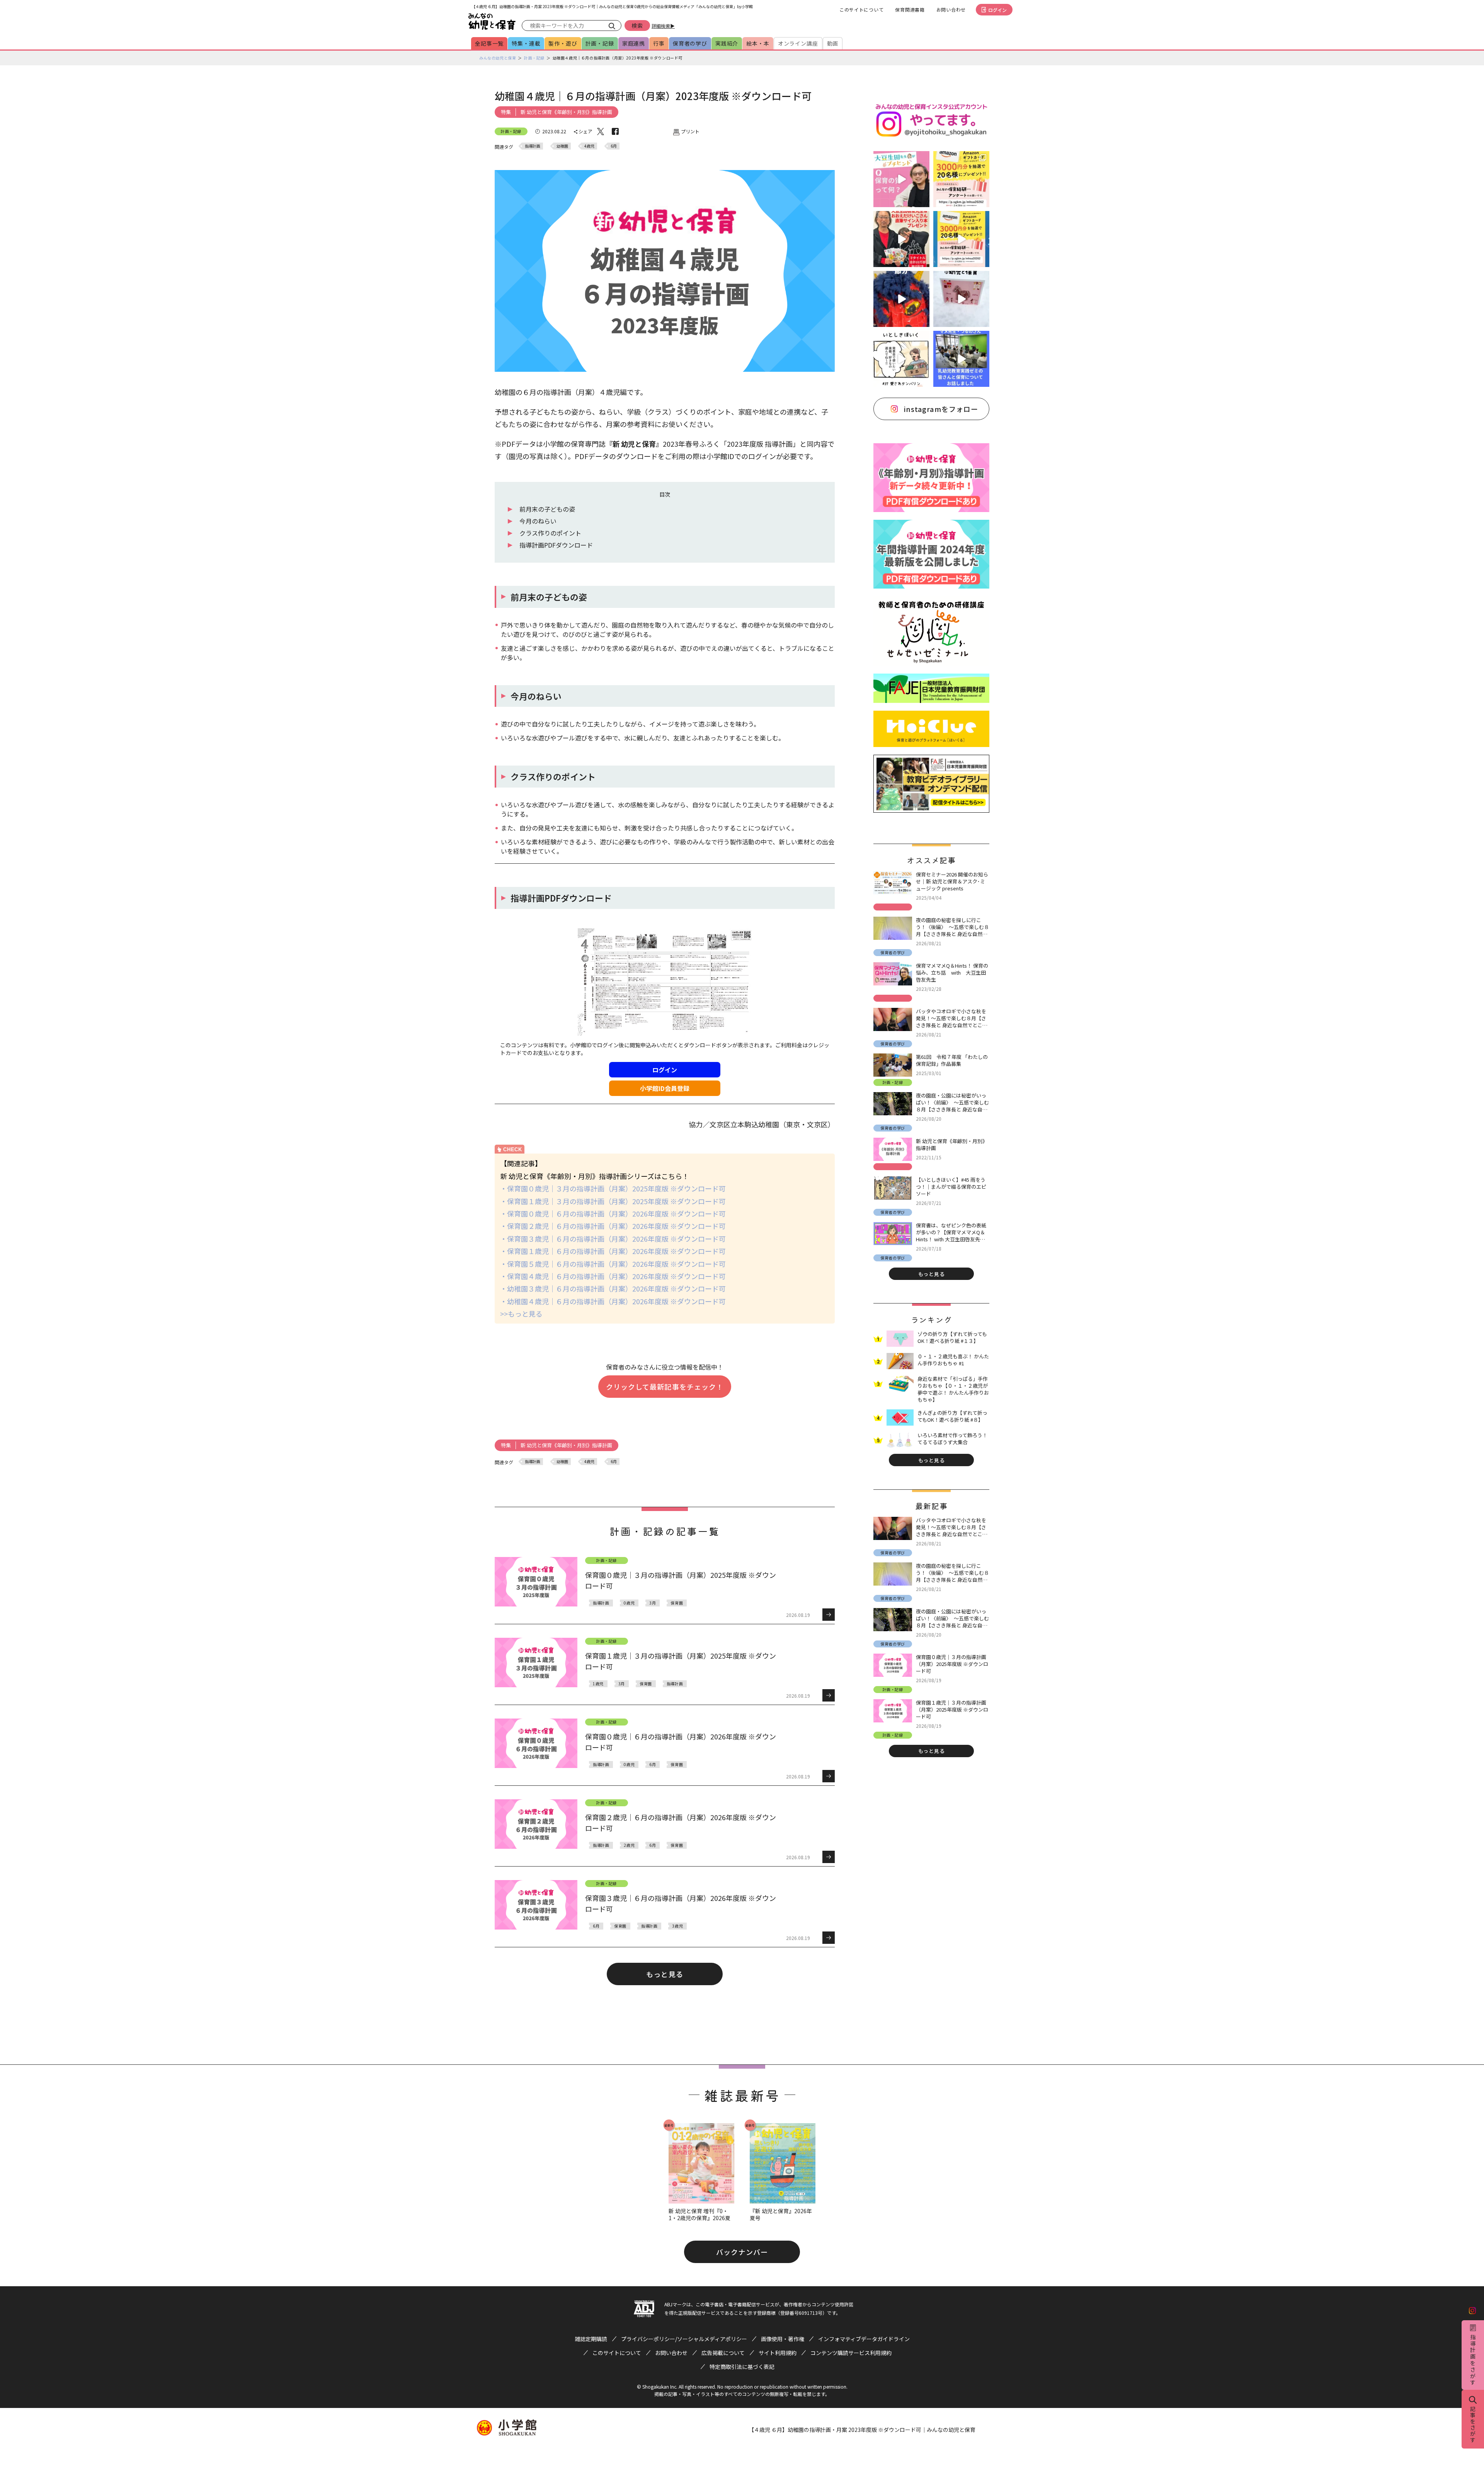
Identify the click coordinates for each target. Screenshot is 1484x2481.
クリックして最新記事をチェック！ (665, 1387)
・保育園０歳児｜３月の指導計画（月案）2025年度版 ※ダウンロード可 (613, 1188)
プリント (690, 131)
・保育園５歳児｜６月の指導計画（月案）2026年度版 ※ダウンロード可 (613, 1264)
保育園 (677, 1603)
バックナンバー (742, 2252)
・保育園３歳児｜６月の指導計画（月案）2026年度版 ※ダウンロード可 (613, 1239)
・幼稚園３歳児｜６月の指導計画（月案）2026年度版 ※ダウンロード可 (613, 1288)
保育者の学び (690, 43)
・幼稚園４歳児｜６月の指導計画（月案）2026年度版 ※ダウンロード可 (613, 1301)
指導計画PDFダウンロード (556, 545)
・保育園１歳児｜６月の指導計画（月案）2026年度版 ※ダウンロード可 (613, 1251)
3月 (653, 1603)
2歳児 (629, 1845)
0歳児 (629, 1603)
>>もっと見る (521, 1314)
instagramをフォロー (941, 409)
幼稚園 (562, 146)
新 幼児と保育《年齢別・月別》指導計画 (566, 112)
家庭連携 (634, 43)
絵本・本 (758, 43)
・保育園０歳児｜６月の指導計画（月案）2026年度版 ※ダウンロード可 (613, 1213)
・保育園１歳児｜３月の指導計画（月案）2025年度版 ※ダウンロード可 (613, 1201)
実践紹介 (727, 43)
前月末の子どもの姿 (547, 509)
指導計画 (533, 146)
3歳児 (677, 1926)
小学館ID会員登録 (665, 1088)
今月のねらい (538, 521)
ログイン (997, 10)
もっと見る (665, 1974)
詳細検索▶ (663, 26)
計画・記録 (600, 43)
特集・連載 (526, 43)
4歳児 (589, 146)
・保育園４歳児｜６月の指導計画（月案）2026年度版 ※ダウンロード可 (613, 1276)
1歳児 (598, 1684)
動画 (833, 43)
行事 (659, 43)
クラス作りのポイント (550, 533)
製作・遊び (563, 43)
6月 (614, 146)
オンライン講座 (798, 43)
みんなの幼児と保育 (498, 58)
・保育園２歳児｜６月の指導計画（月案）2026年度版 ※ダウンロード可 (613, 1226)
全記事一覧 (489, 43)
